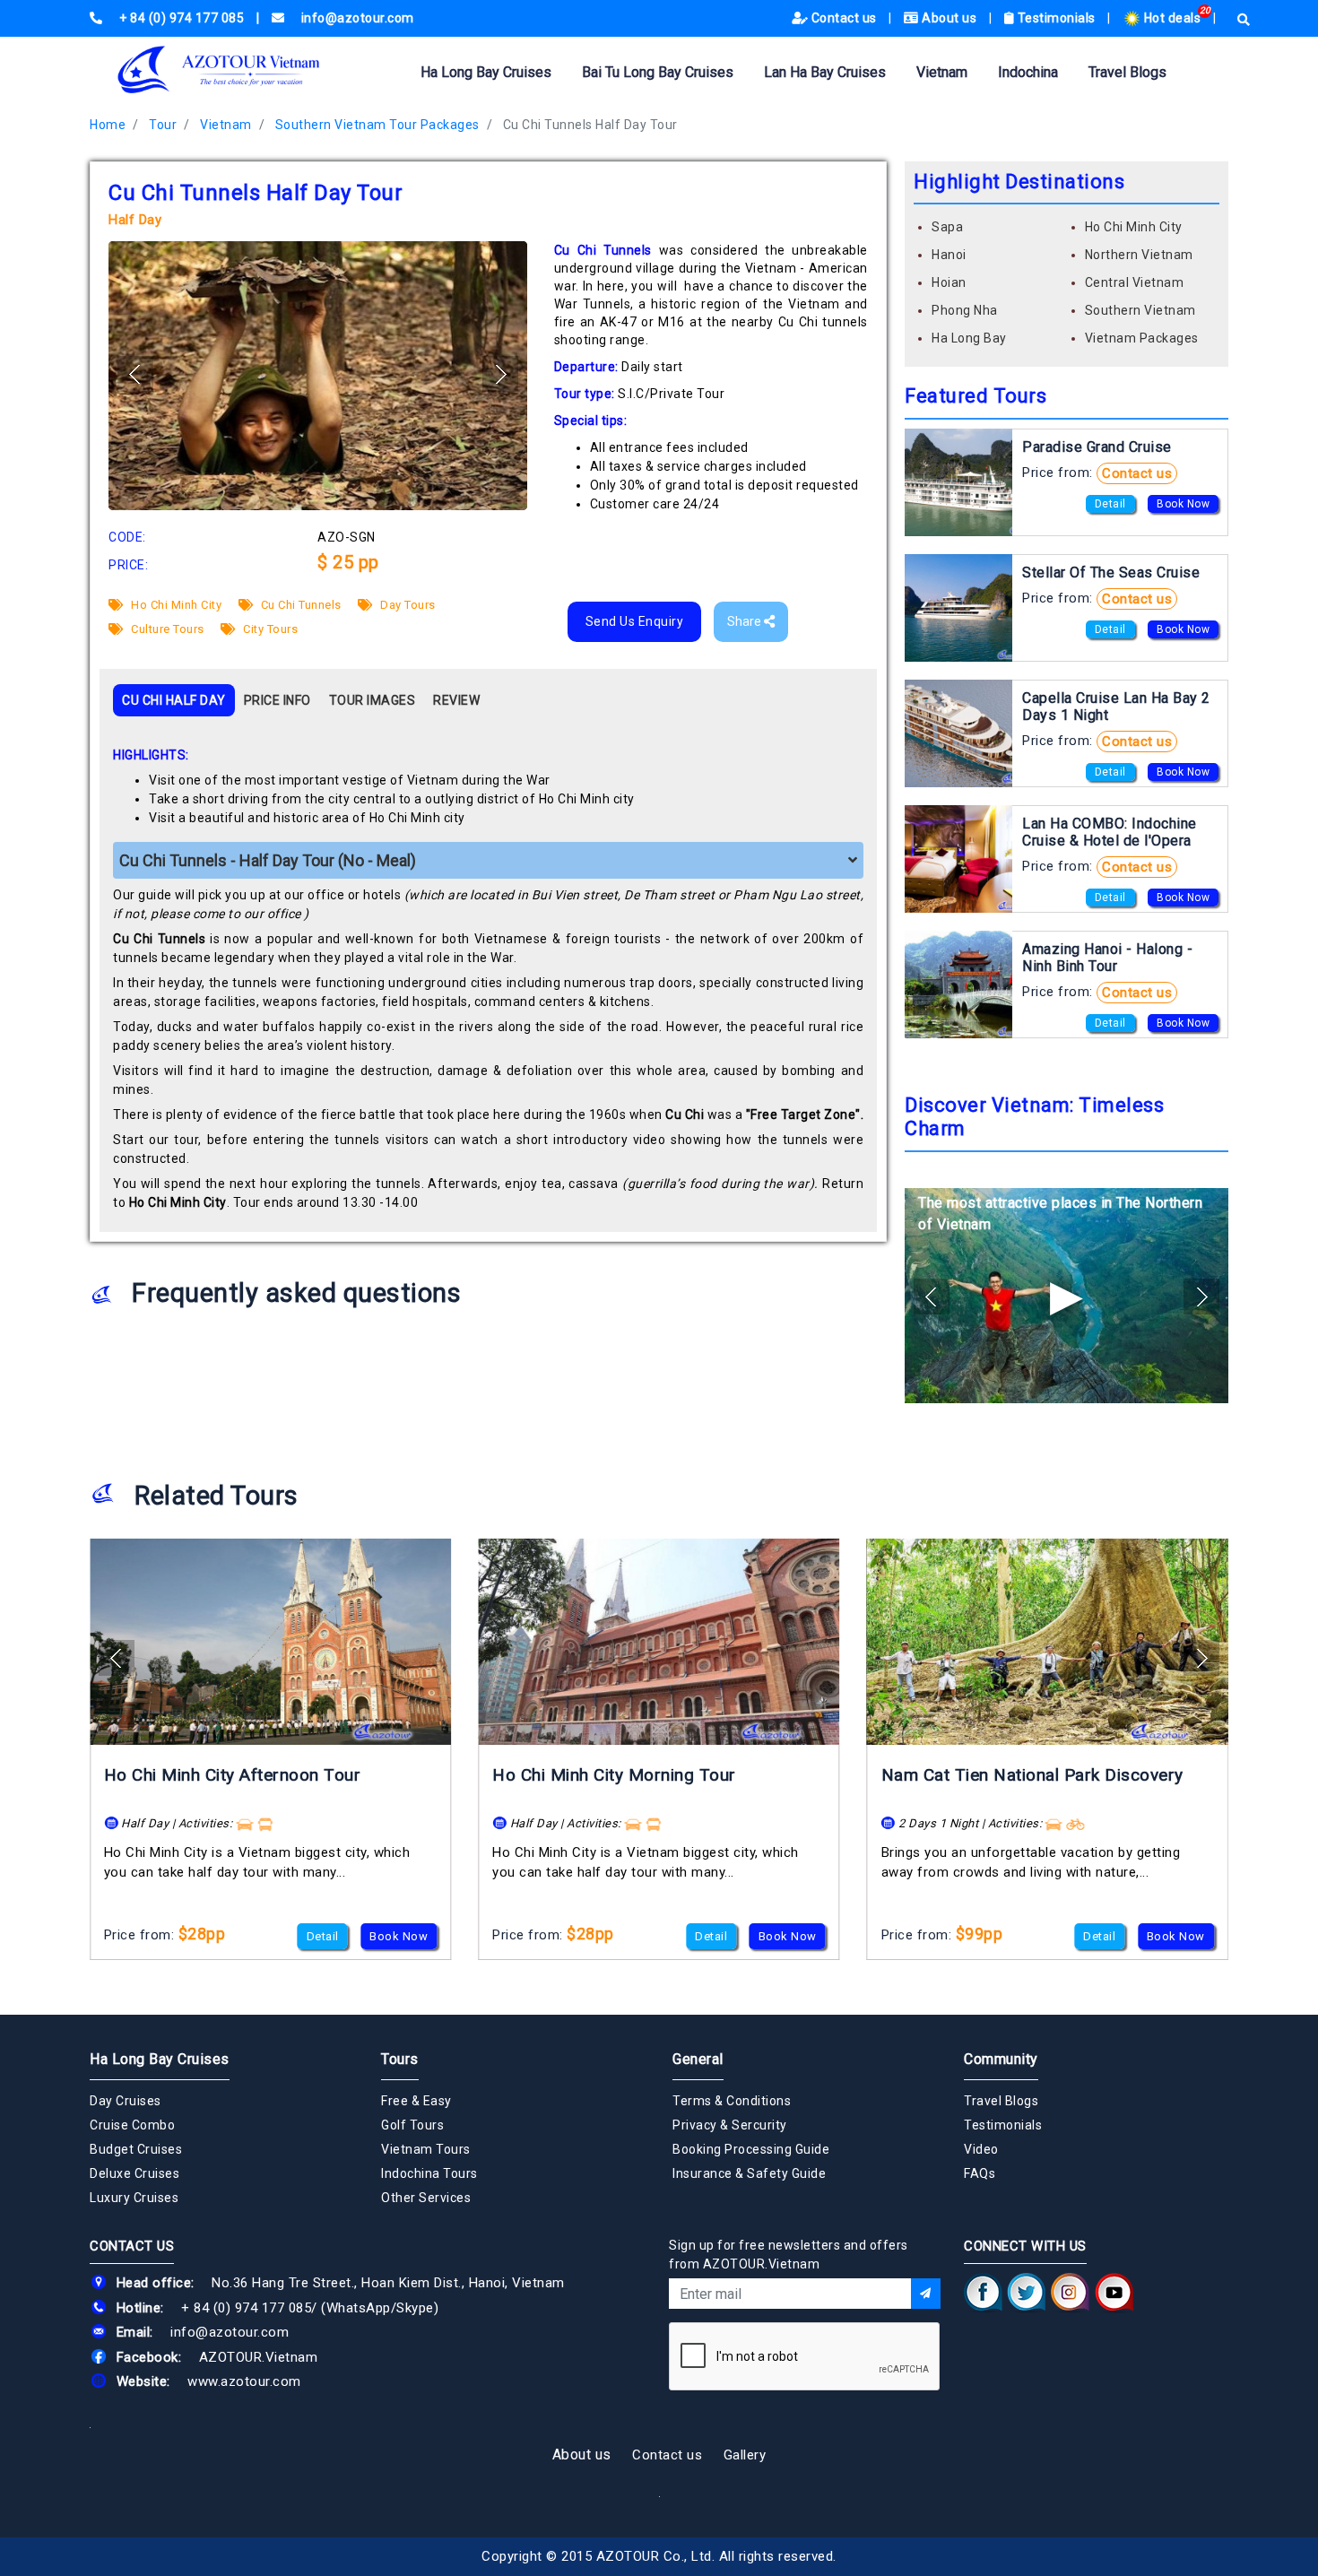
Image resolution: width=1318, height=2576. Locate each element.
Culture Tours (166, 629)
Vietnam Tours (426, 2149)
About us (949, 18)
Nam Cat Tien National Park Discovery (1032, 1775)
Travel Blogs (1127, 72)
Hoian (949, 282)
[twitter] (1027, 2293)
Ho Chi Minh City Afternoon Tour (233, 1775)
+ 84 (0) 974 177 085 (246, 2308)
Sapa (947, 227)
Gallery (745, 2455)
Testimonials (1056, 18)
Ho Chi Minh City (175, 605)
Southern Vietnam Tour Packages (377, 125)
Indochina (1028, 72)
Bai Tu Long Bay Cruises (658, 72)
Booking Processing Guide (751, 2149)
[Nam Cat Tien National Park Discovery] (1048, 1642)
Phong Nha (965, 310)
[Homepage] (247, 69)
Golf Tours (412, 2125)
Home (108, 125)
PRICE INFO (277, 700)
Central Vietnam (1135, 282)
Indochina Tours (429, 2173)
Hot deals (1172, 18)
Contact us (844, 18)
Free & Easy (416, 2101)
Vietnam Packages (1142, 338)
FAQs (980, 2173)
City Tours (269, 629)
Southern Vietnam (1140, 310)
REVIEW (456, 700)
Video (981, 2149)
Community (1001, 2059)
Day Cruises (126, 2101)
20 (1205, 10)
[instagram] (1070, 2293)
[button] (500, 374)
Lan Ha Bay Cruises (825, 72)
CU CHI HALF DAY (174, 700)
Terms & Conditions (732, 2101)
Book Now (1183, 504)
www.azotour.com (244, 2381)
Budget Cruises (136, 2149)
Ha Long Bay (969, 338)
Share (746, 621)
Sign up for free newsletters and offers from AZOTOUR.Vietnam (789, 2255)
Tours (400, 2059)
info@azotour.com (230, 2332)
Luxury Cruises (134, 2198)
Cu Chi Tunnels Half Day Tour (590, 125)
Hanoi (949, 255)
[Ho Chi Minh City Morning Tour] (659, 1642)
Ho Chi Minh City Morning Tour (614, 1775)
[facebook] (983, 2293)
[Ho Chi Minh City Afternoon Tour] (270, 1642)
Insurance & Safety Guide (749, 2173)
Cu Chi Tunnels (299, 605)
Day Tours (407, 605)
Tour (163, 125)
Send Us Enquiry (635, 621)
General (698, 2059)
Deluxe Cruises (134, 2173)
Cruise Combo (132, 2125)
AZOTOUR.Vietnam (259, 2357)
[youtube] (1114, 2293)
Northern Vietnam (1139, 255)
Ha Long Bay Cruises (486, 72)
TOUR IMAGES (373, 700)
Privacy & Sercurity (730, 2125)
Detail (1110, 504)
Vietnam (942, 72)
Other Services (426, 2198)
